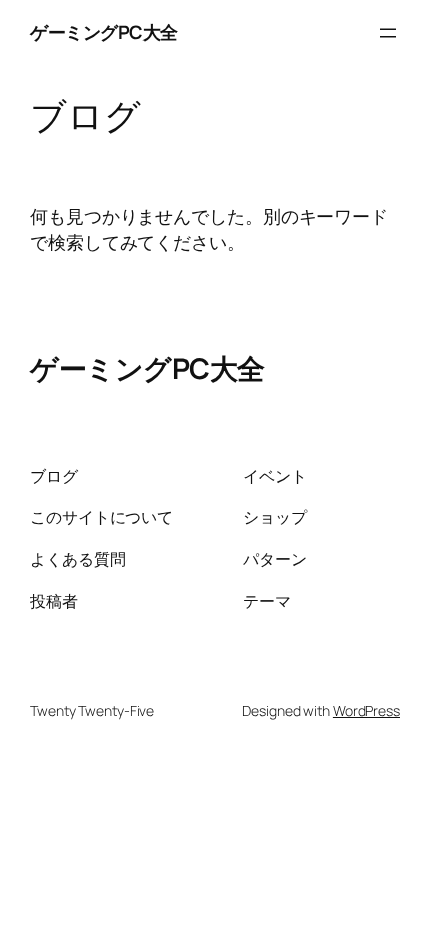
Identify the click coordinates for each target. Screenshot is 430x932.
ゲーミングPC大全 (104, 32)
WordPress (366, 710)
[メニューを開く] (388, 33)
